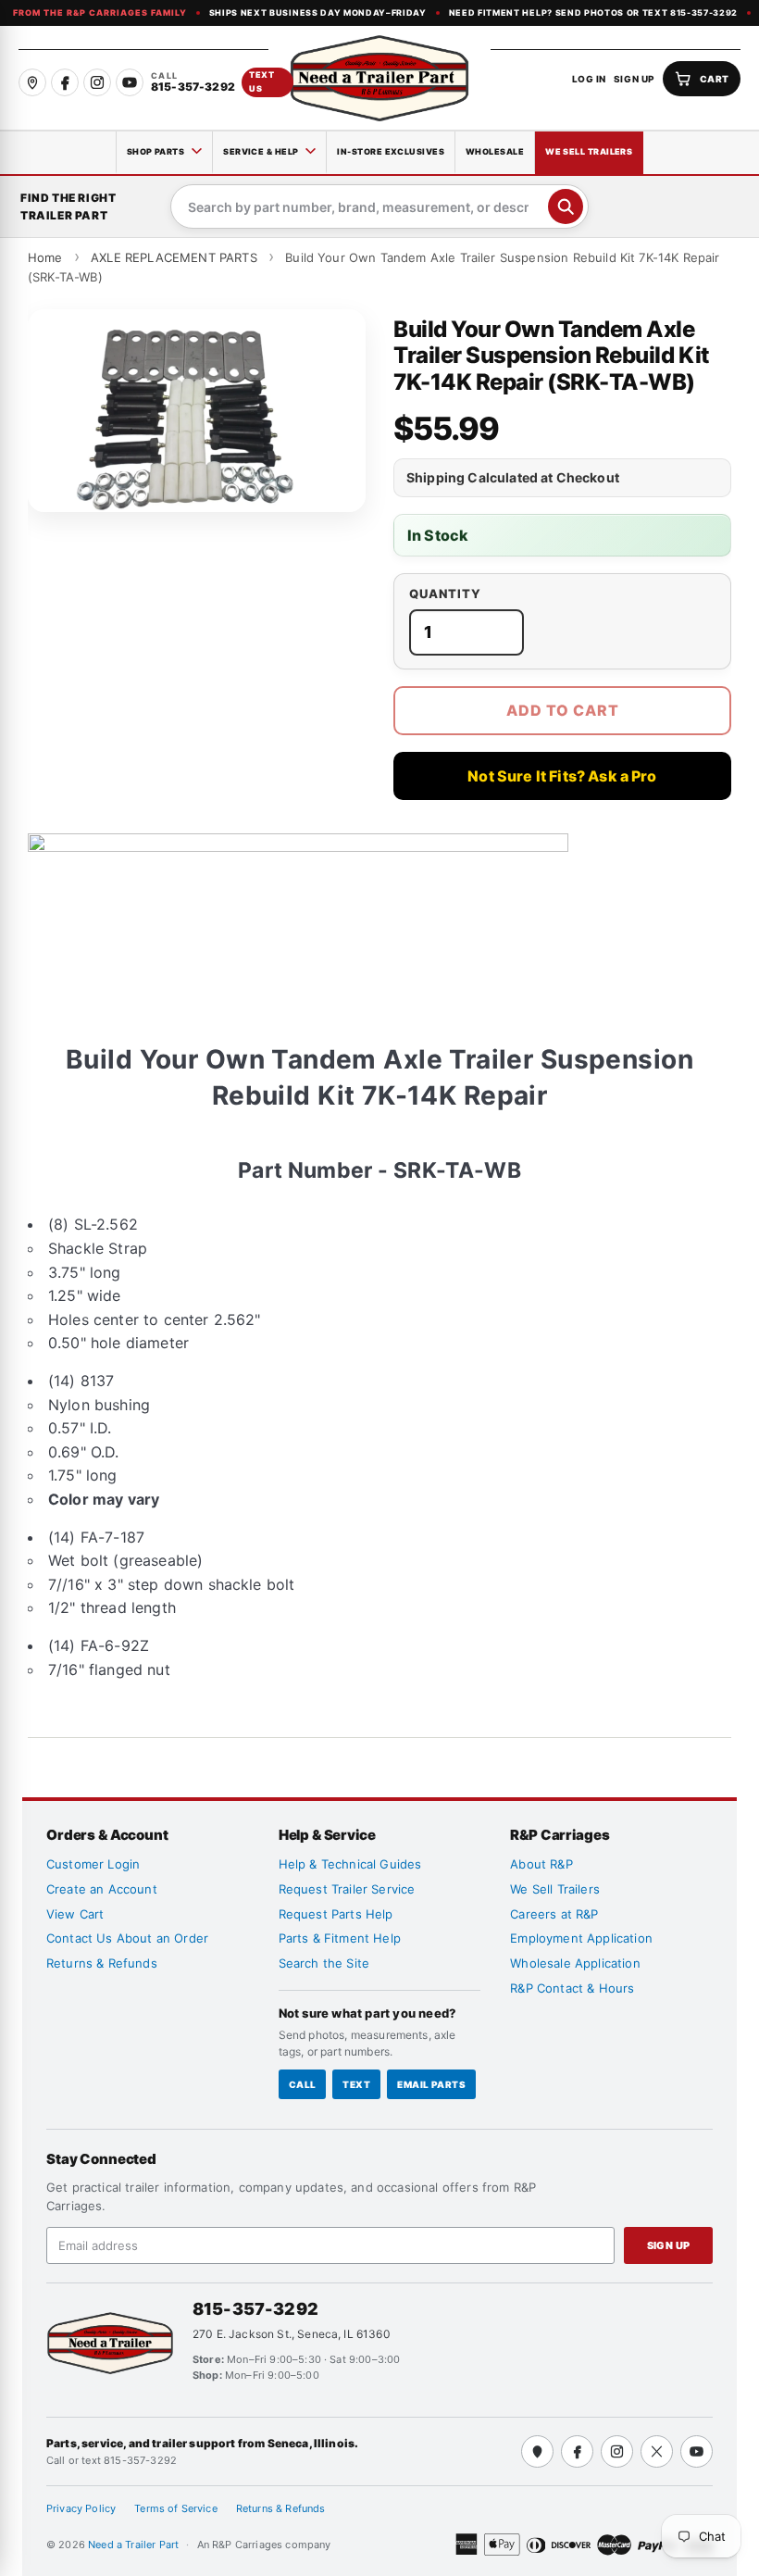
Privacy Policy (81, 2508)
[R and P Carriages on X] (657, 2451)
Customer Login (93, 1864)
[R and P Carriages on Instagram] (97, 82)
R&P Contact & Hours (572, 1988)
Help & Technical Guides (350, 1864)
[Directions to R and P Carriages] (537, 2451)
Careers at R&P (554, 1914)
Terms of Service (176, 2508)
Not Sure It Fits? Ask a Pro (562, 776)
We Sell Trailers (589, 151)
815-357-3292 (255, 2309)
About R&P (541, 1864)
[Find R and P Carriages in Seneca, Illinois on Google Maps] (32, 82)
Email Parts (431, 2084)
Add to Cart (563, 710)
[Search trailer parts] (566, 206)
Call (303, 2084)
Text (356, 2084)
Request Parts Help (336, 1914)
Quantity (445, 594)
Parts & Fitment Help (340, 1938)
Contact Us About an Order (127, 1938)
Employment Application (581, 1938)
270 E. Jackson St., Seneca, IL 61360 (292, 2334)
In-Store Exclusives (391, 151)
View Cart (75, 1914)
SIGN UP (635, 79)
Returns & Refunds (102, 1963)
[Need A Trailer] (110, 2343)
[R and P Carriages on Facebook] (65, 82)
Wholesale (495, 151)
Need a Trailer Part (135, 2545)
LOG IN (589, 79)
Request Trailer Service (347, 1889)
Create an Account (102, 1889)
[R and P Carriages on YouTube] (130, 82)
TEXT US (262, 81)
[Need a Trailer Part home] (379, 78)
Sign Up (669, 2245)
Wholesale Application (575, 1963)
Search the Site (324, 1963)
